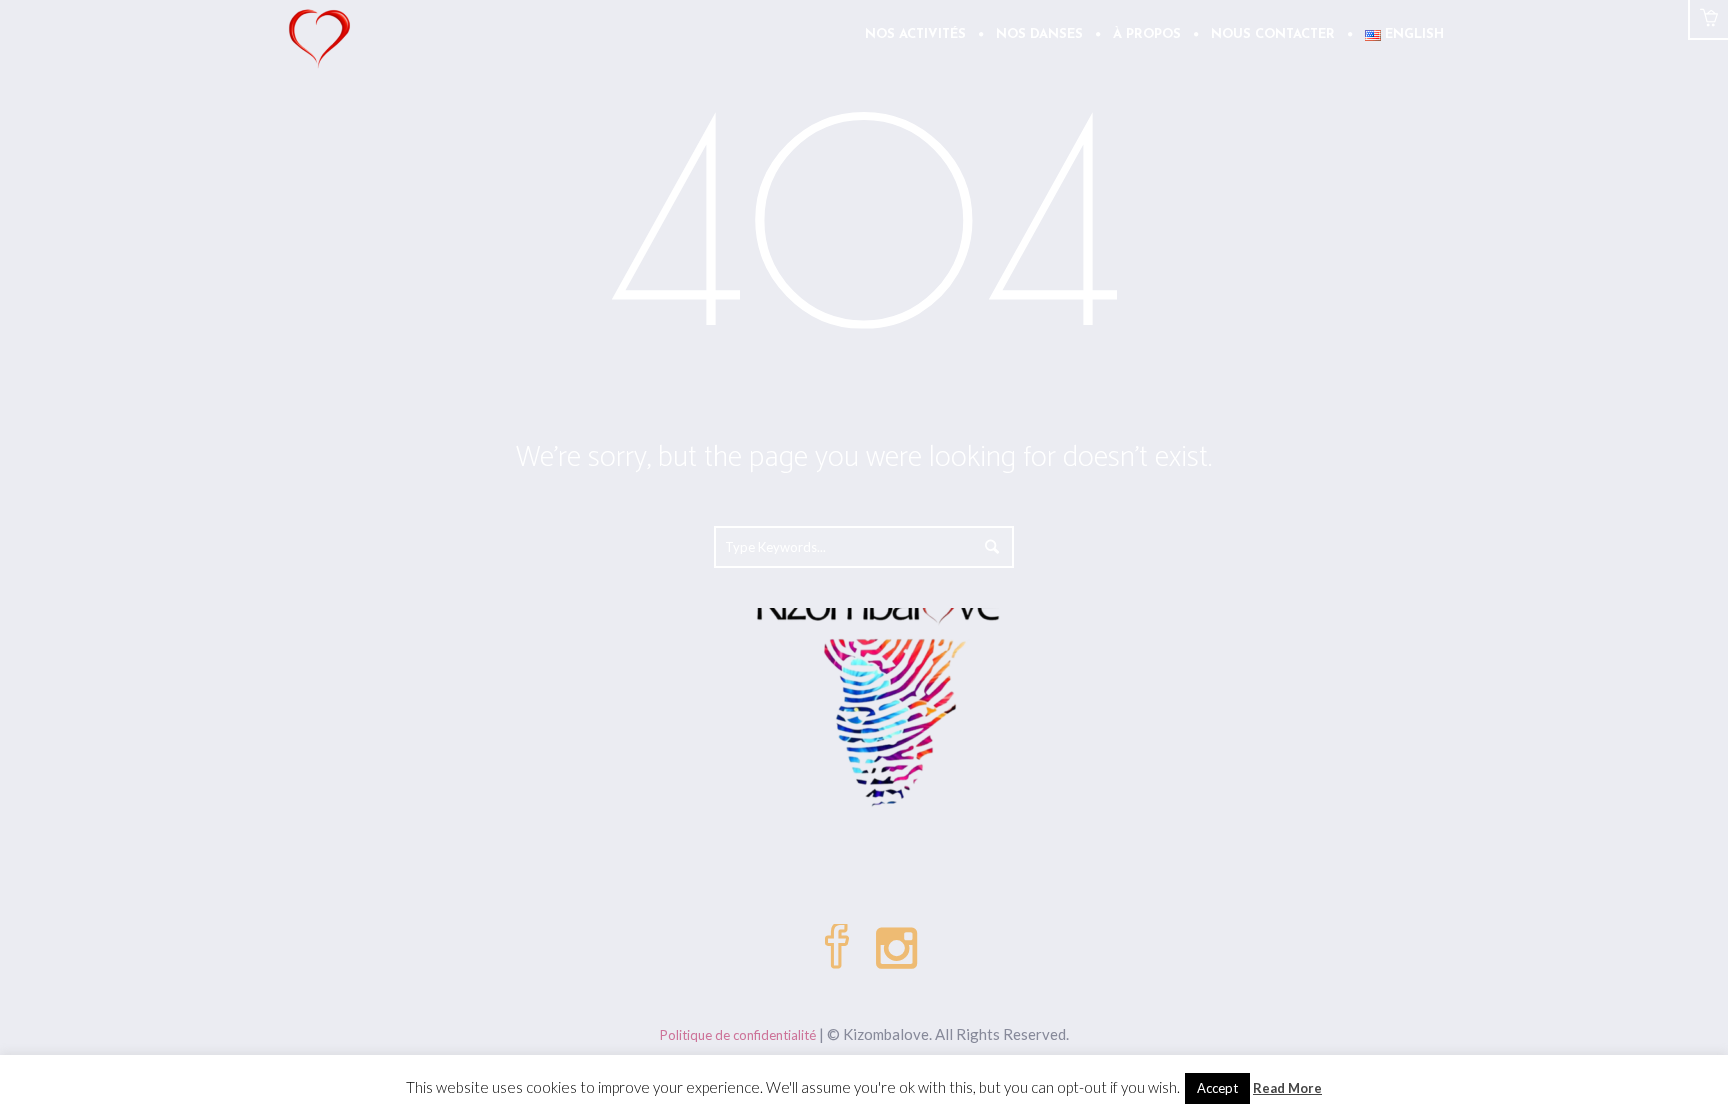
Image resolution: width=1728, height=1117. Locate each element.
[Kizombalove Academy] (864, 613)
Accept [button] (1217, 1088)
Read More (1287, 1088)
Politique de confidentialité (738, 1035)
